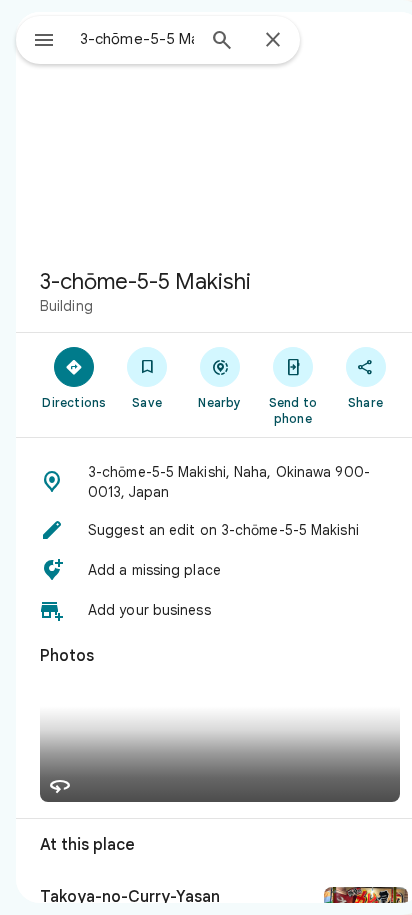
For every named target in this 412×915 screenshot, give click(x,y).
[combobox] (137, 39)
